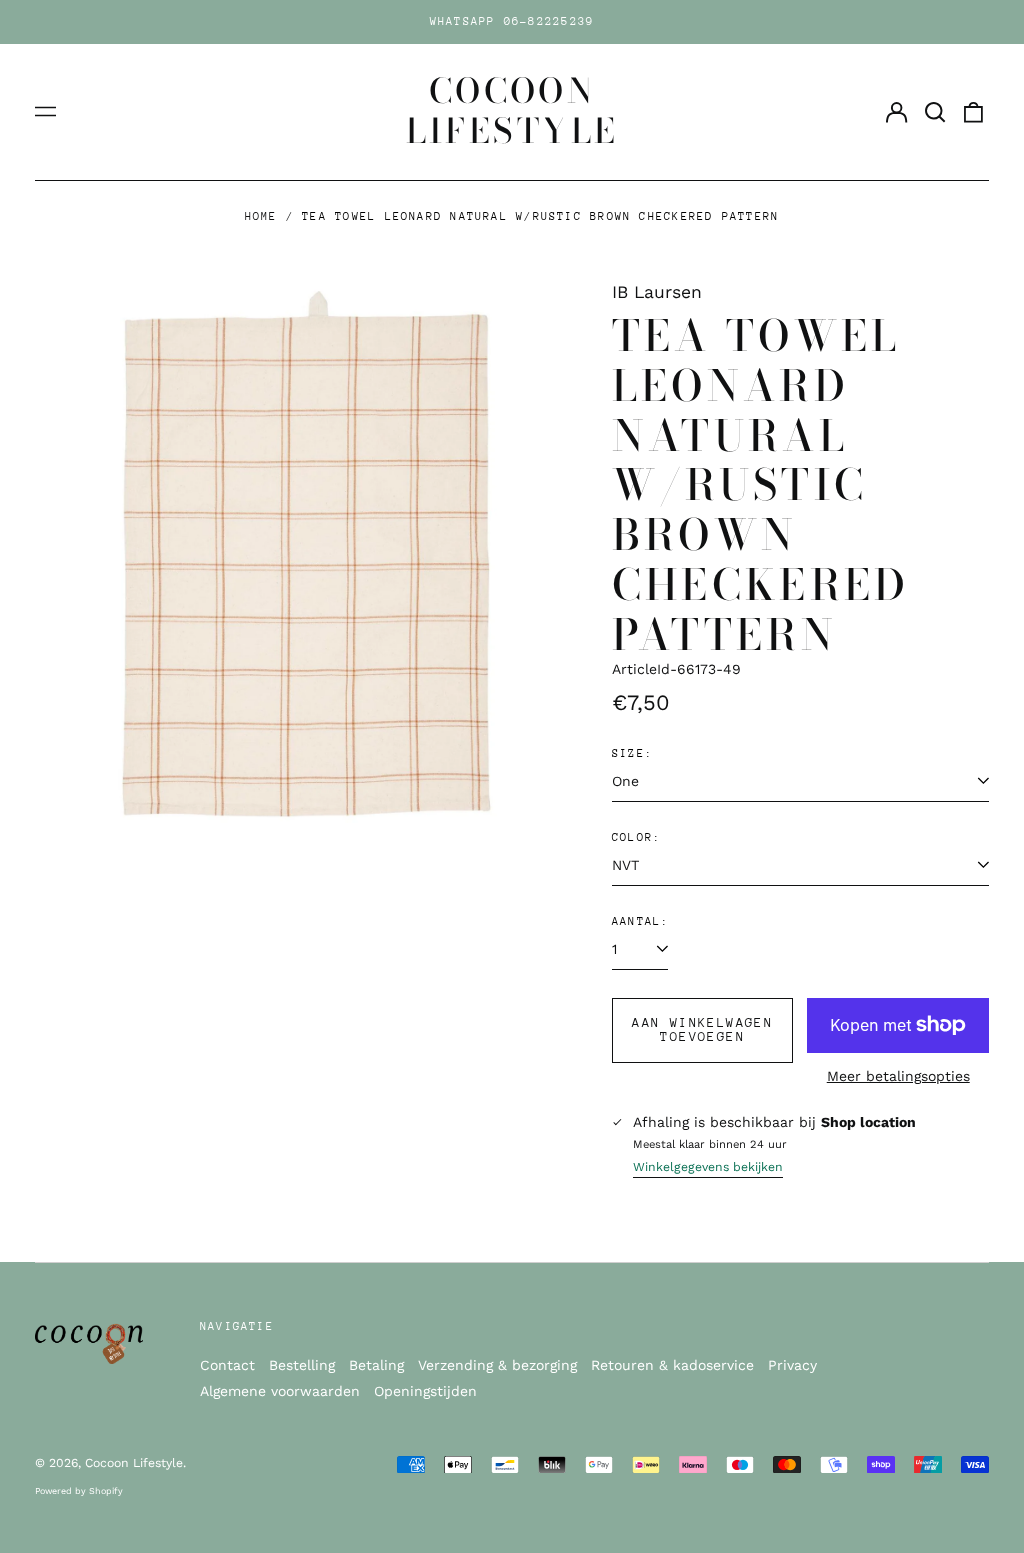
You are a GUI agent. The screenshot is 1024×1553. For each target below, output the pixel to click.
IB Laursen (657, 292)
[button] (935, 112)
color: (636, 837)
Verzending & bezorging (497, 1365)
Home (261, 216)
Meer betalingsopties (898, 1076)
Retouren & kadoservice (672, 1365)
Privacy (792, 1365)
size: (632, 753)
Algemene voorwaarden (280, 1391)
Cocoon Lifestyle (512, 111)
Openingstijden (425, 1391)
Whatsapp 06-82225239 (512, 21)
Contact (227, 1365)
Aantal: (641, 921)
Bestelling (302, 1365)
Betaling (376, 1365)
